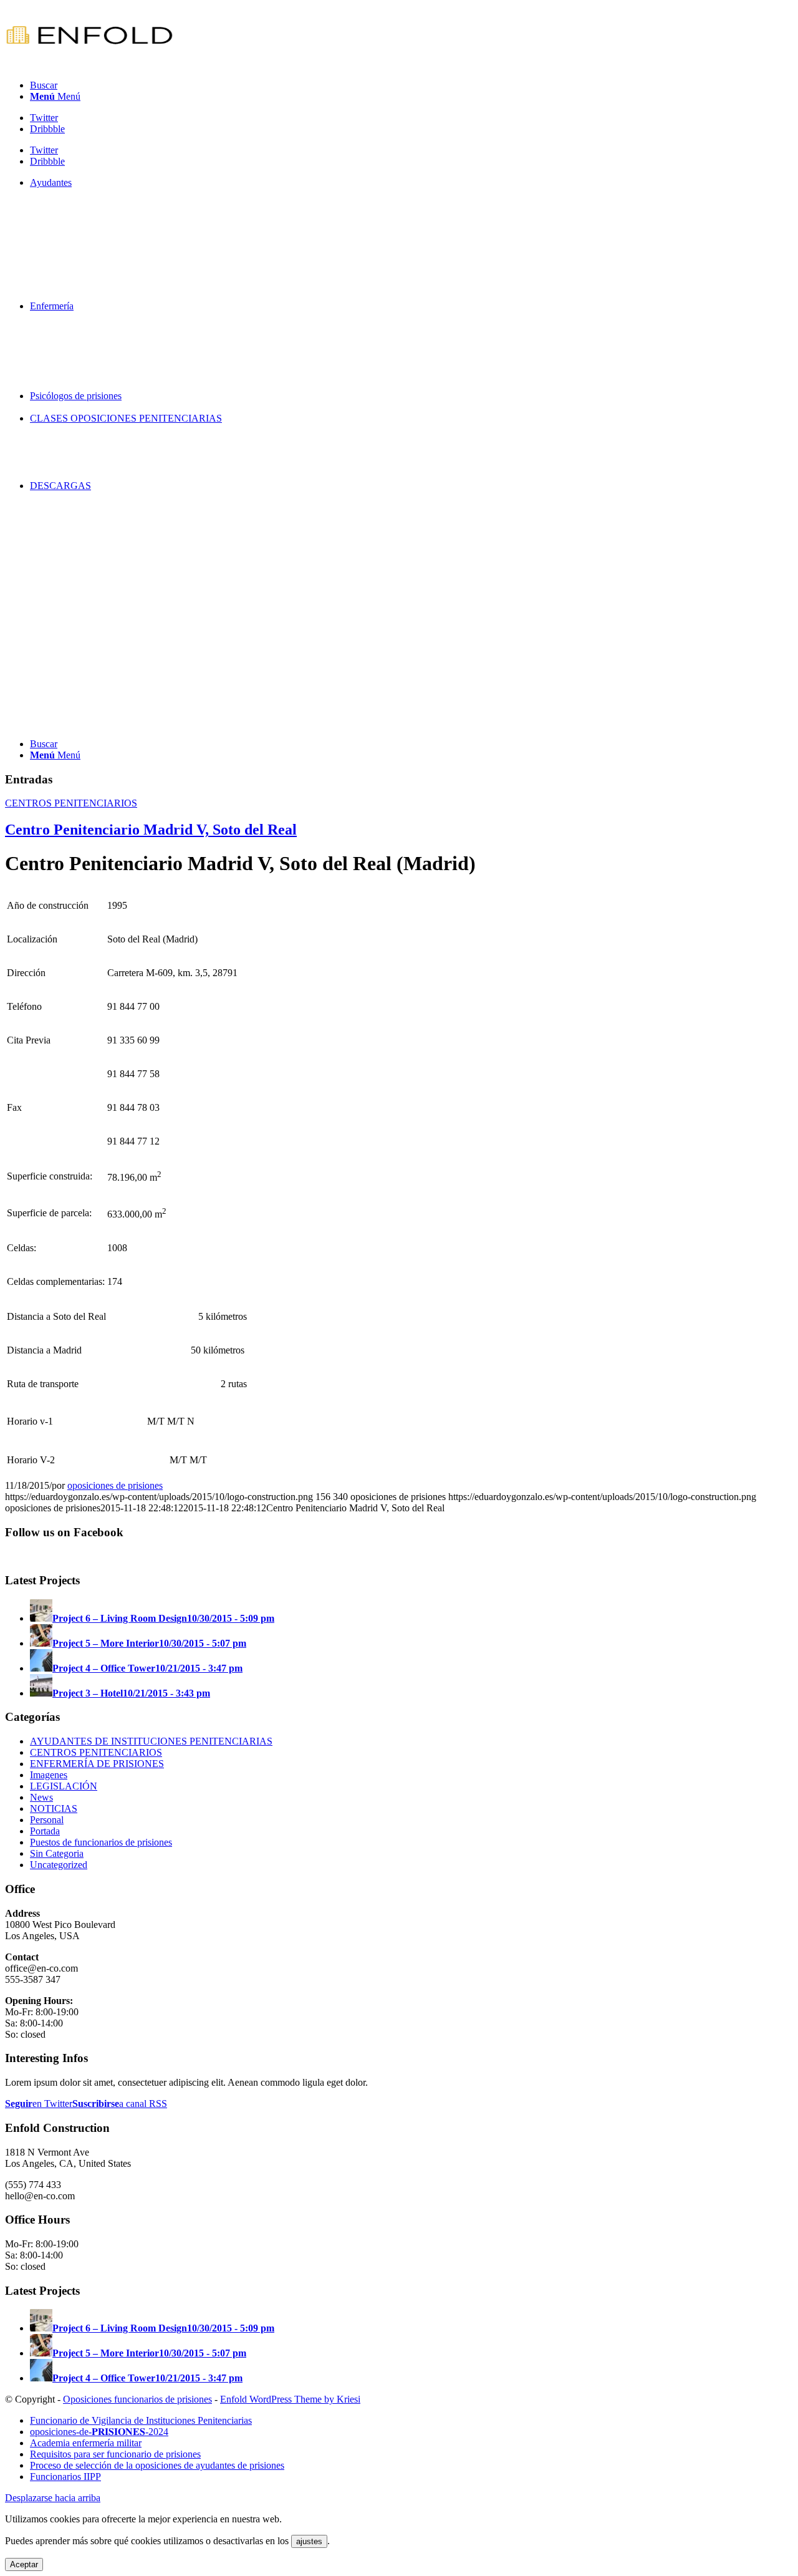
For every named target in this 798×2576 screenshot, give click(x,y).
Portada (45, 1831)
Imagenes (49, 1775)
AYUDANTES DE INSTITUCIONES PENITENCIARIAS (151, 1741)
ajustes (309, 2541)
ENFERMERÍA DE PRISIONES (97, 1764)
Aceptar (24, 2564)
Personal (47, 1820)
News (41, 1797)
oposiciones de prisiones (115, 1485)
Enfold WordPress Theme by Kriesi (290, 2399)
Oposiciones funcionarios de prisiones (137, 2399)
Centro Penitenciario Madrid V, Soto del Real (151, 830)
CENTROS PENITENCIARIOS (71, 803)
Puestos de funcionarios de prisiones (101, 1842)
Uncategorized (59, 1865)
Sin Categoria (57, 1853)
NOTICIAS (54, 1809)
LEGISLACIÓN (64, 1786)
